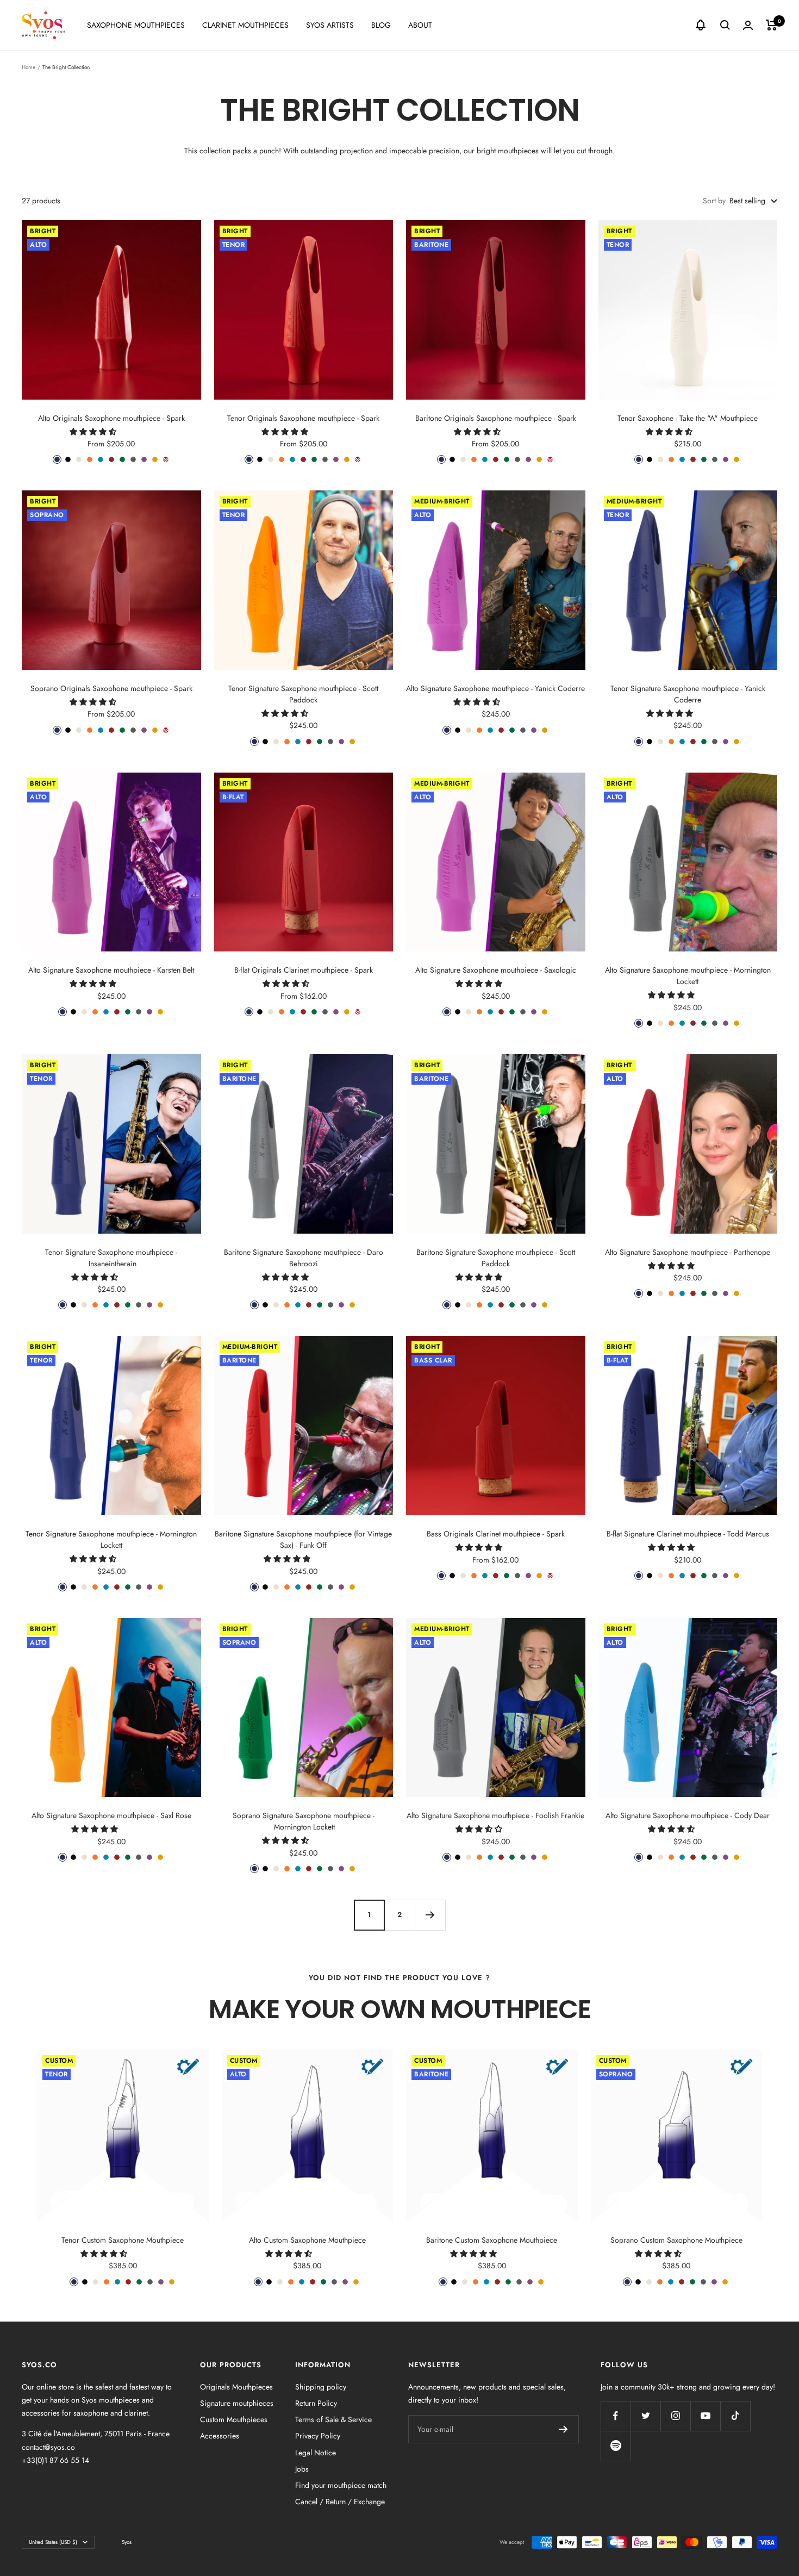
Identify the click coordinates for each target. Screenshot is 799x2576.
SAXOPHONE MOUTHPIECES (136, 25)
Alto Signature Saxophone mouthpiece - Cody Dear (688, 1815)
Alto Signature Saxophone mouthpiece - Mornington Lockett (688, 976)
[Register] (563, 2429)
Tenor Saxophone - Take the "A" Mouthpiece (688, 418)
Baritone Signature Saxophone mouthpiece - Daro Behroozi (304, 1258)
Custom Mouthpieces (234, 2419)
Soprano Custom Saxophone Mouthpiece (676, 2240)
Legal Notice (316, 2453)
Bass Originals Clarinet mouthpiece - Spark (496, 1534)
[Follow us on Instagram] (675, 2416)
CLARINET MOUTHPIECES (245, 25)
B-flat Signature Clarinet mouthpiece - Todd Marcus (688, 1534)
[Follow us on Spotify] (616, 2446)
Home (29, 67)
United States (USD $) (53, 2542)
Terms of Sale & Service (333, 2419)
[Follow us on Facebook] (616, 2416)
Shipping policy (321, 2387)
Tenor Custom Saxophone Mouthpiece (123, 2240)
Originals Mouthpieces (236, 2387)
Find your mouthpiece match (341, 2485)
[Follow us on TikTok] (735, 2416)
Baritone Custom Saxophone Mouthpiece (492, 2240)
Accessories (220, 2436)
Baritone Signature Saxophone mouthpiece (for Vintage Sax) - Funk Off (303, 1539)
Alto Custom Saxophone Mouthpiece (307, 2240)
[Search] (725, 25)
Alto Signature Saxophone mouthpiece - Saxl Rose (111, 1815)
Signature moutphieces (237, 2403)
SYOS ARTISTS (330, 25)
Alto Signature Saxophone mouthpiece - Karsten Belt (111, 970)
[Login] (748, 25)
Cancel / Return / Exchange (340, 2502)
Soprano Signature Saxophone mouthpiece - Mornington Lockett (304, 1821)
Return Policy (316, 2403)
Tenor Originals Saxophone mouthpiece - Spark (303, 418)
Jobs (302, 2469)
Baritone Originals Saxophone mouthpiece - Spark (496, 418)
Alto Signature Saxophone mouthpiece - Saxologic (496, 970)
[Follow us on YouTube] (705, 2416)
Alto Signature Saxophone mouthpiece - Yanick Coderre (495, 688)
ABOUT (420, 25)
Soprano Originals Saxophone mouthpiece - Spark (111, 688)
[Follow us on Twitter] (645, 2416)
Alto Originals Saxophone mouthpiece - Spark (111, 418)
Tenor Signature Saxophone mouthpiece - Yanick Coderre (688, 694)
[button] (94, 432)
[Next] (430, 1915)
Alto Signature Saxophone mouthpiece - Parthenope (688, 1252)
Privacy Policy (318, 2436)
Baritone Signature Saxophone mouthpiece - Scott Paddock (496, 1258)
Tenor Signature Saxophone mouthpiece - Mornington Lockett (111, 1539)
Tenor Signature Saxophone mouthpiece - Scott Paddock (303, 694)
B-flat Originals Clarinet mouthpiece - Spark (304, 970)
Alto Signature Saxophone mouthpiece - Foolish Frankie (495, 1815)
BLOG (381, 25)
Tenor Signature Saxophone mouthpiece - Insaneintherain (111, 1258)
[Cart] (772, 25)
